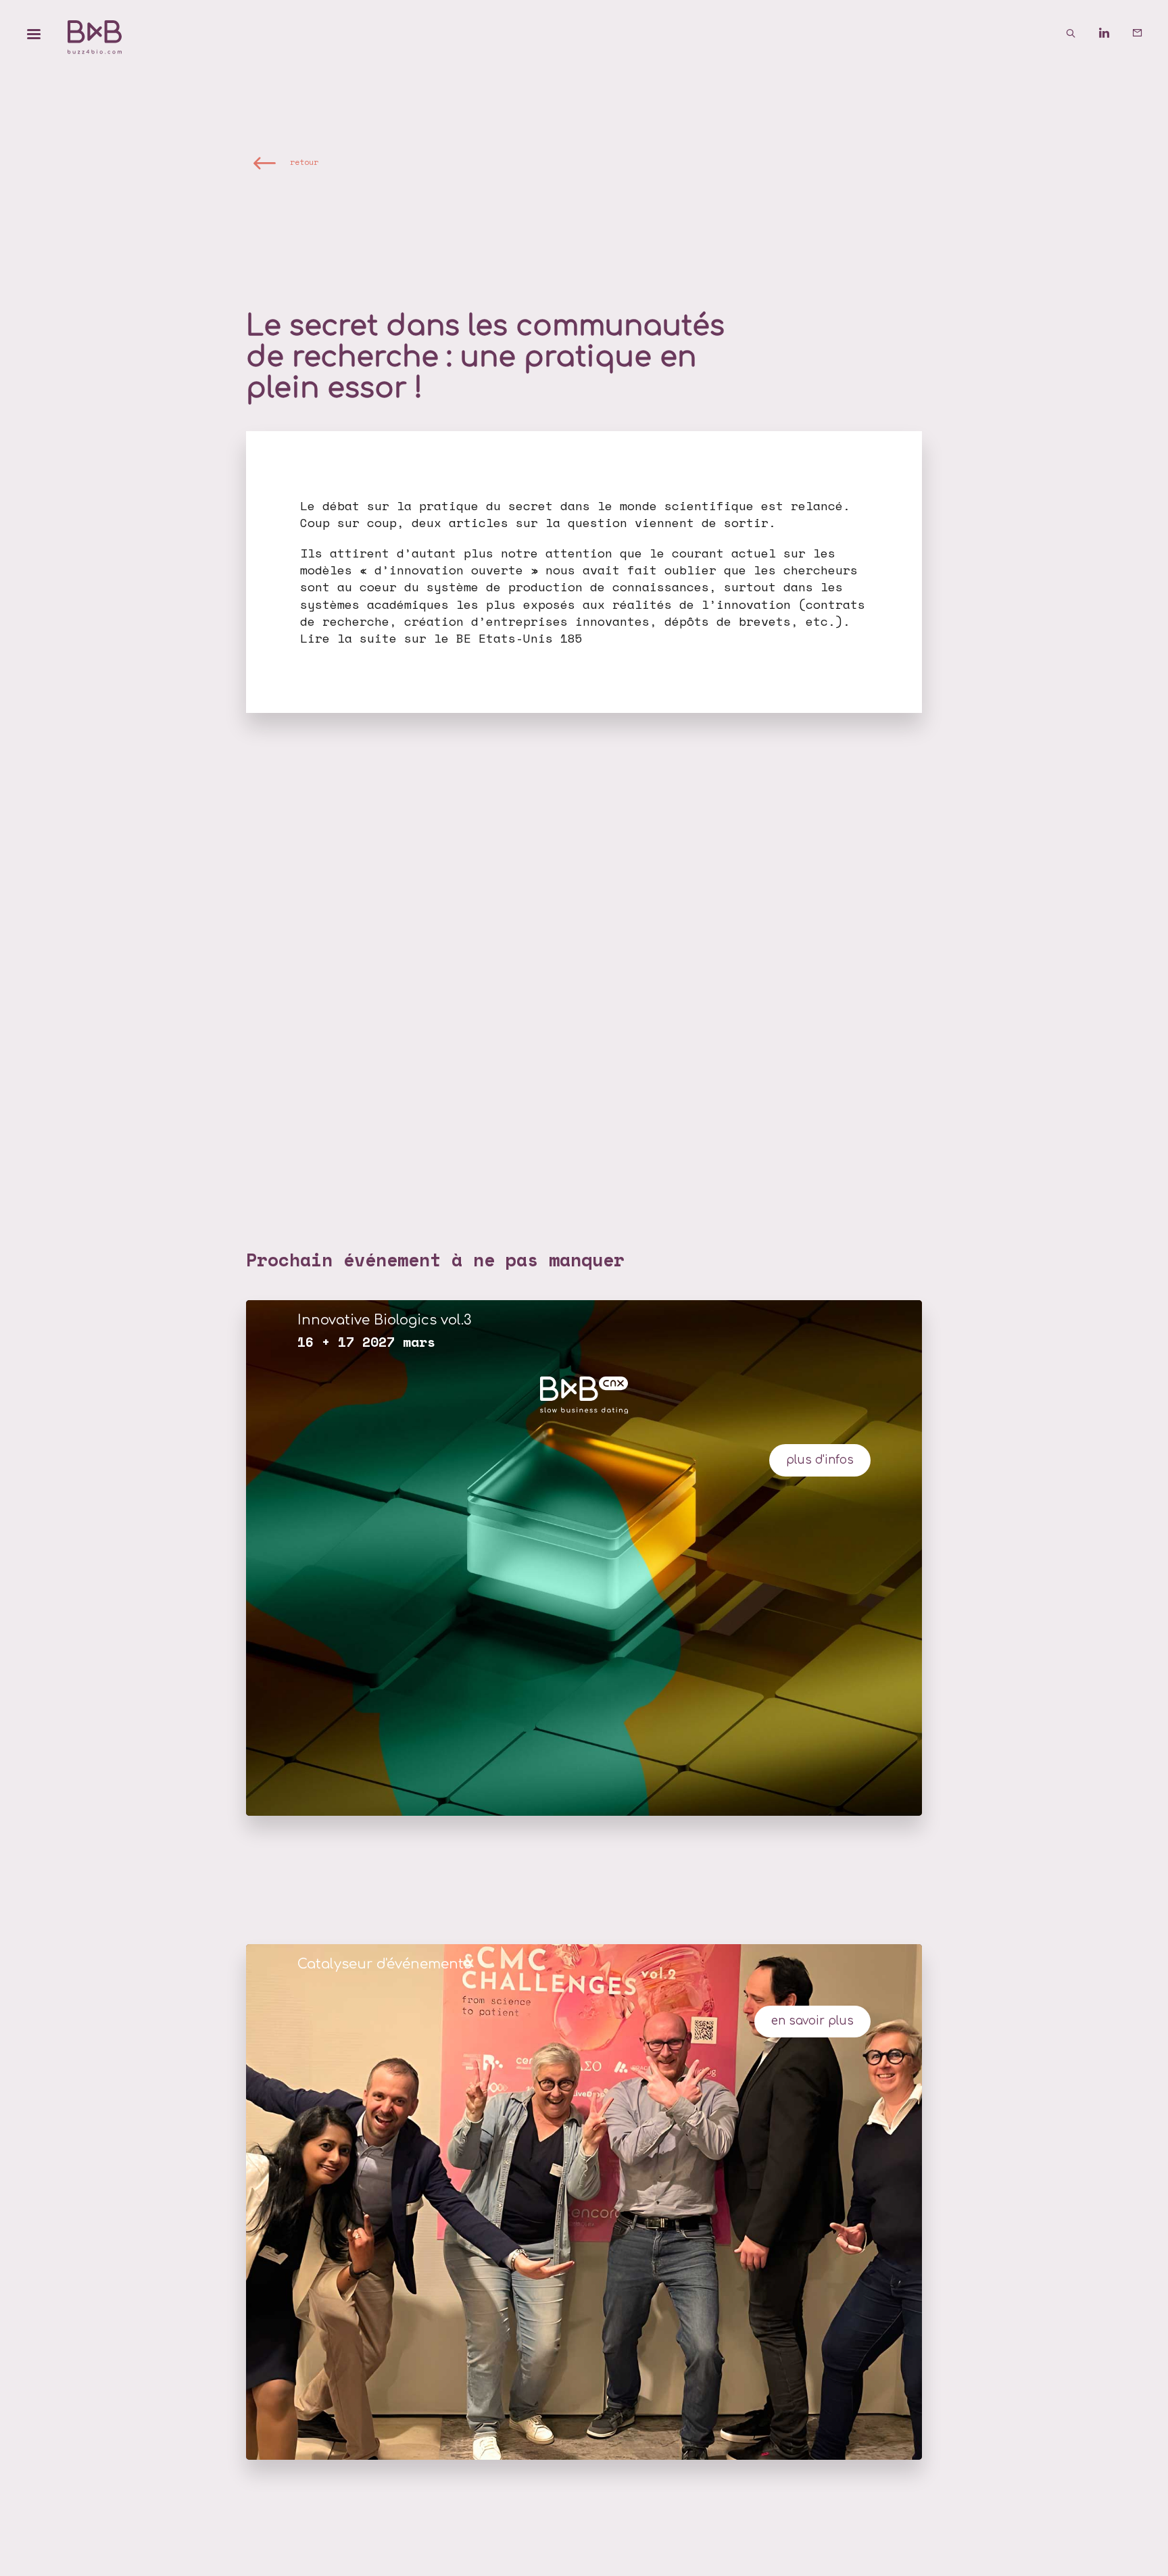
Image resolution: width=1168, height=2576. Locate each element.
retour (304, 163)
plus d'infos (820, 1460)
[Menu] (34, 34)
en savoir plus (812, 2021)
